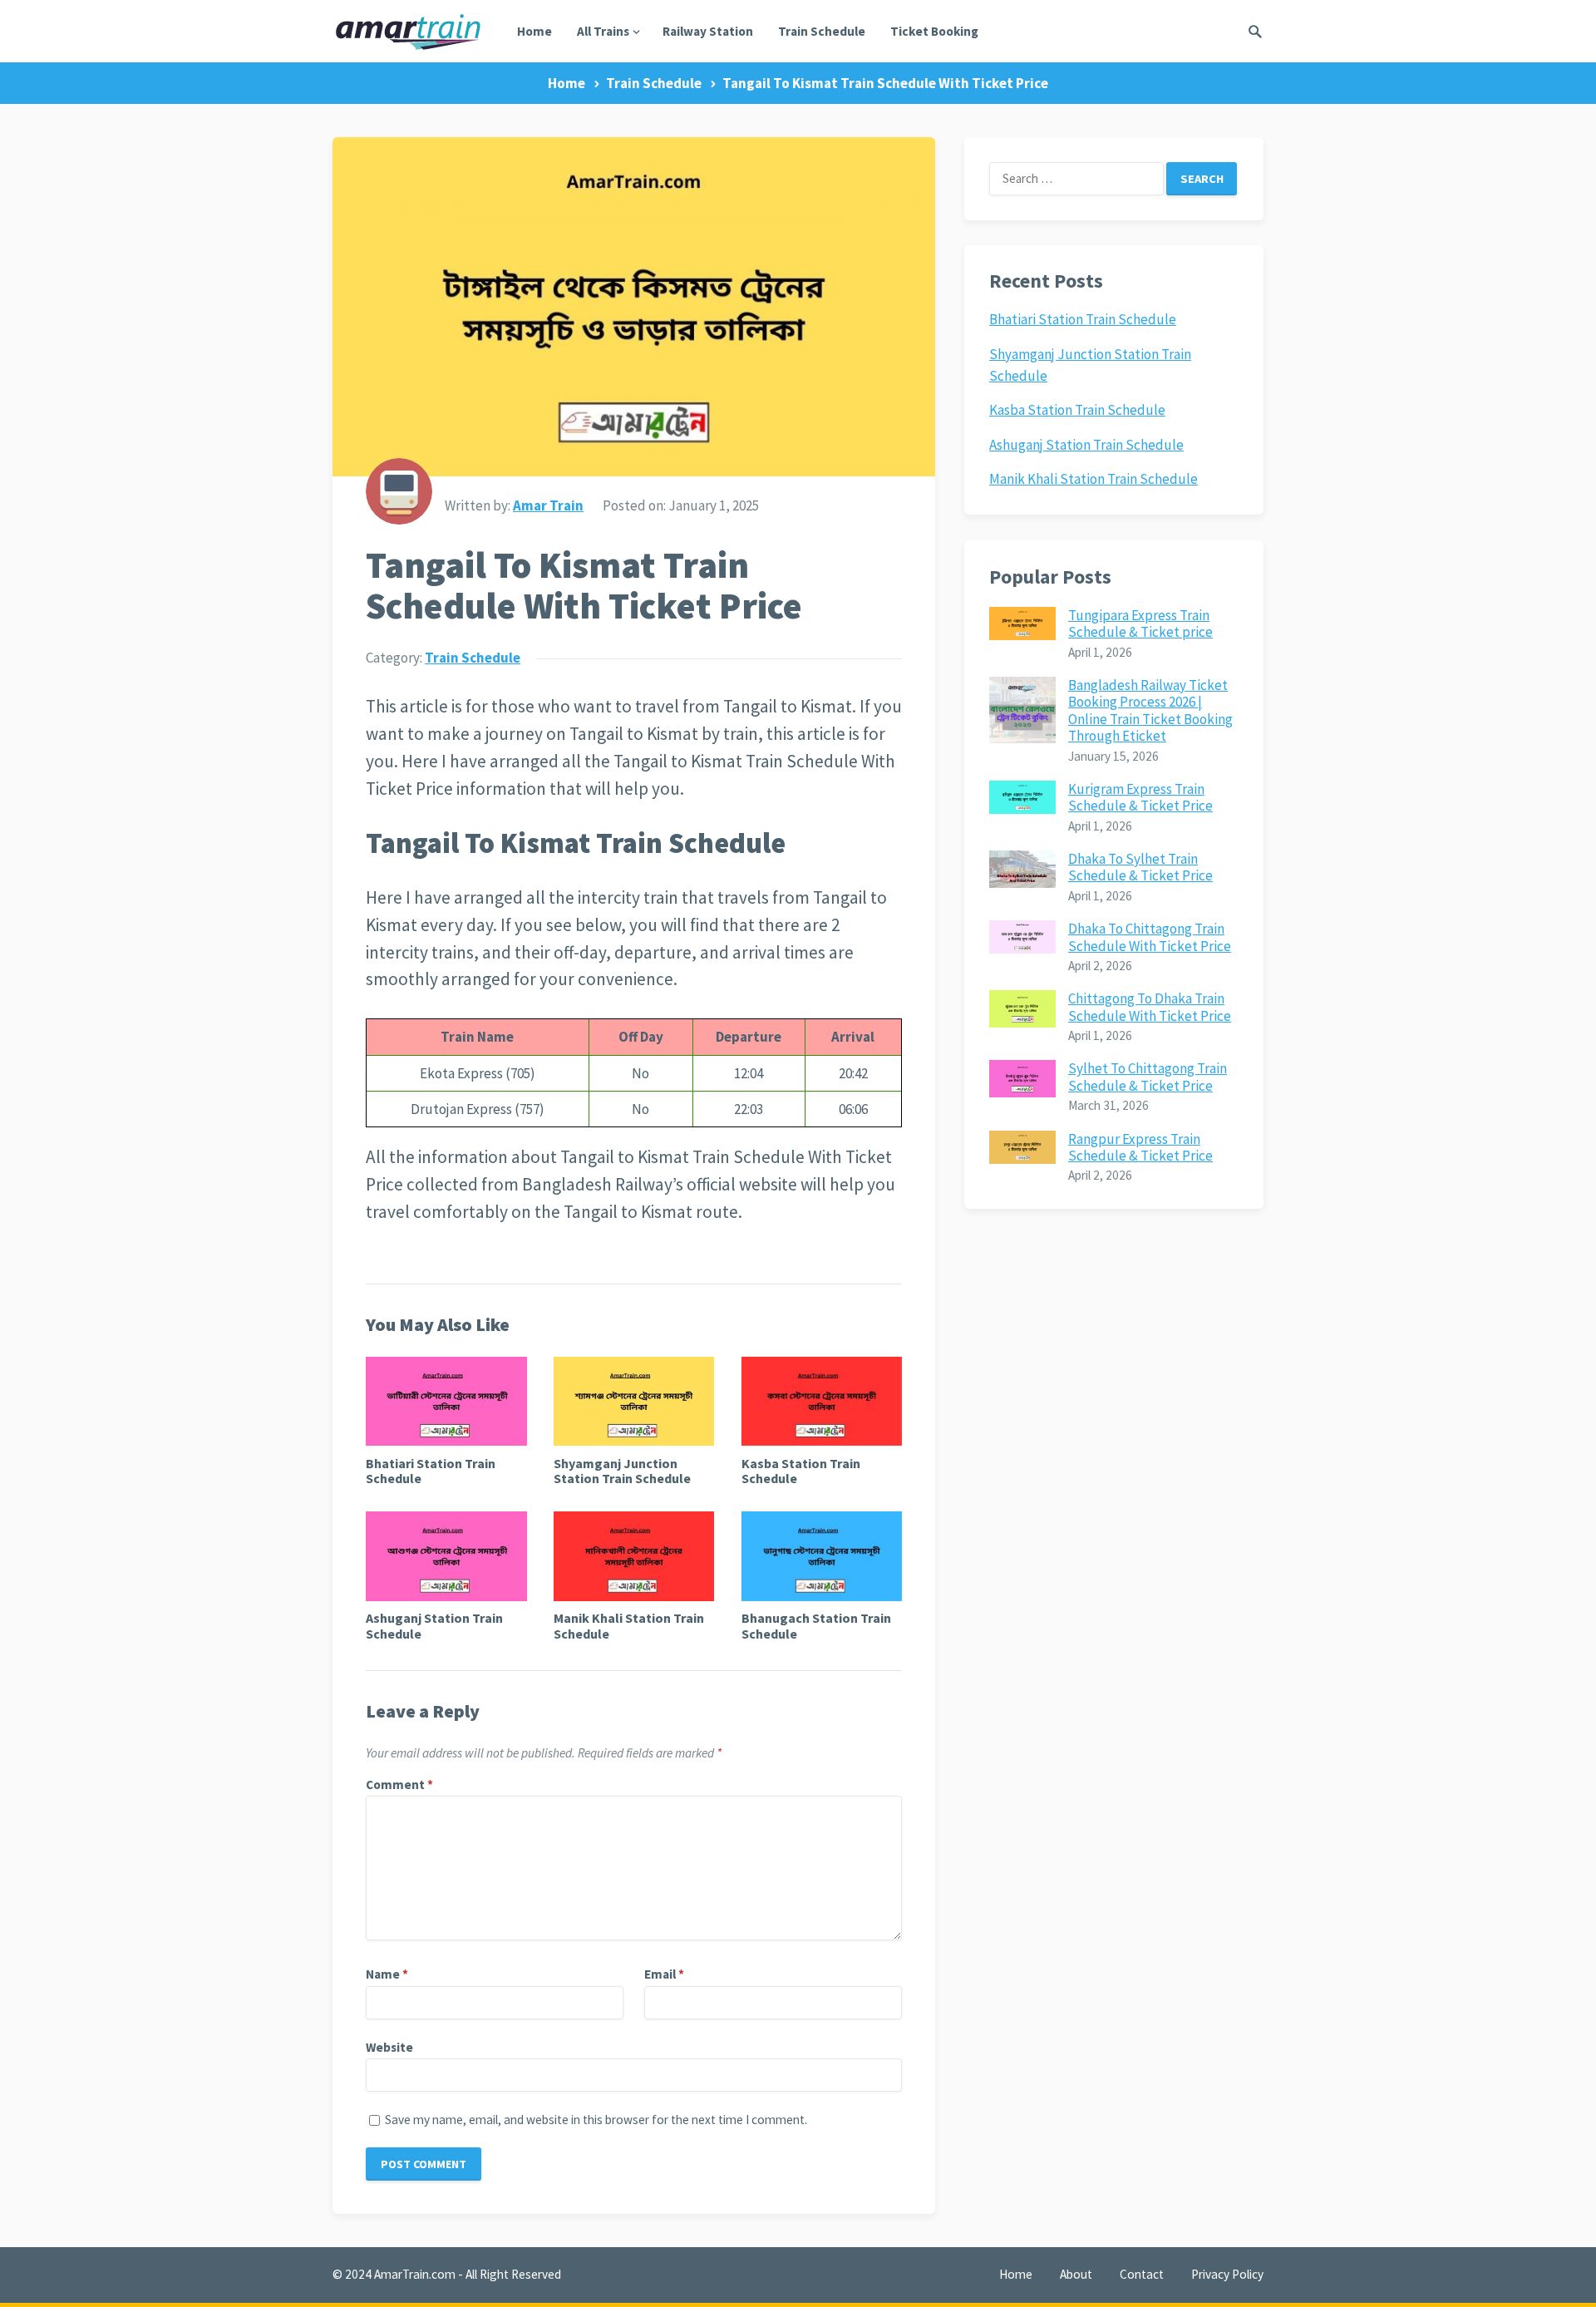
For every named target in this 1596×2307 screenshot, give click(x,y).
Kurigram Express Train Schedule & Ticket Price (1140, 797)
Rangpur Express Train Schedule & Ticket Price (1140, 1147)
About (1076, 2274)
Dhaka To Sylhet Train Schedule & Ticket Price (1140, 867)
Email (664, 1974)
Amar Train (548, 505)
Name (387, 1974)
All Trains (603, 31)
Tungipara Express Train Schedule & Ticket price (1140, 624)
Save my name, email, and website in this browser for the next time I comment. (596, 2120)
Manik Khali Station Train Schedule (629, 1625)
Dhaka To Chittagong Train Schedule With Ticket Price (1150, 937)
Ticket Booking (934, 31)
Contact (1142, 2274)
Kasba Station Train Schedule (801, 1471)
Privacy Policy (1227, 2274)
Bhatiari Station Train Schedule (431, 1471)
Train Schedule (822, 31)
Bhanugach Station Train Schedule (816, 1625)
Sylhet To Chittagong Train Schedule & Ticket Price (1148, 1077)
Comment (399, 1784)
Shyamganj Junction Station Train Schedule (622, 1471)
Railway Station (708, 31)
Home (534, 31)
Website (389, 2047)
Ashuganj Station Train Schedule (434, 1625)
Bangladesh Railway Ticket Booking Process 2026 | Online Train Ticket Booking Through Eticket (1150, 710)
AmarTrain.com (415, 2274)
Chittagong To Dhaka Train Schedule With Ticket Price (1150, 1007)
